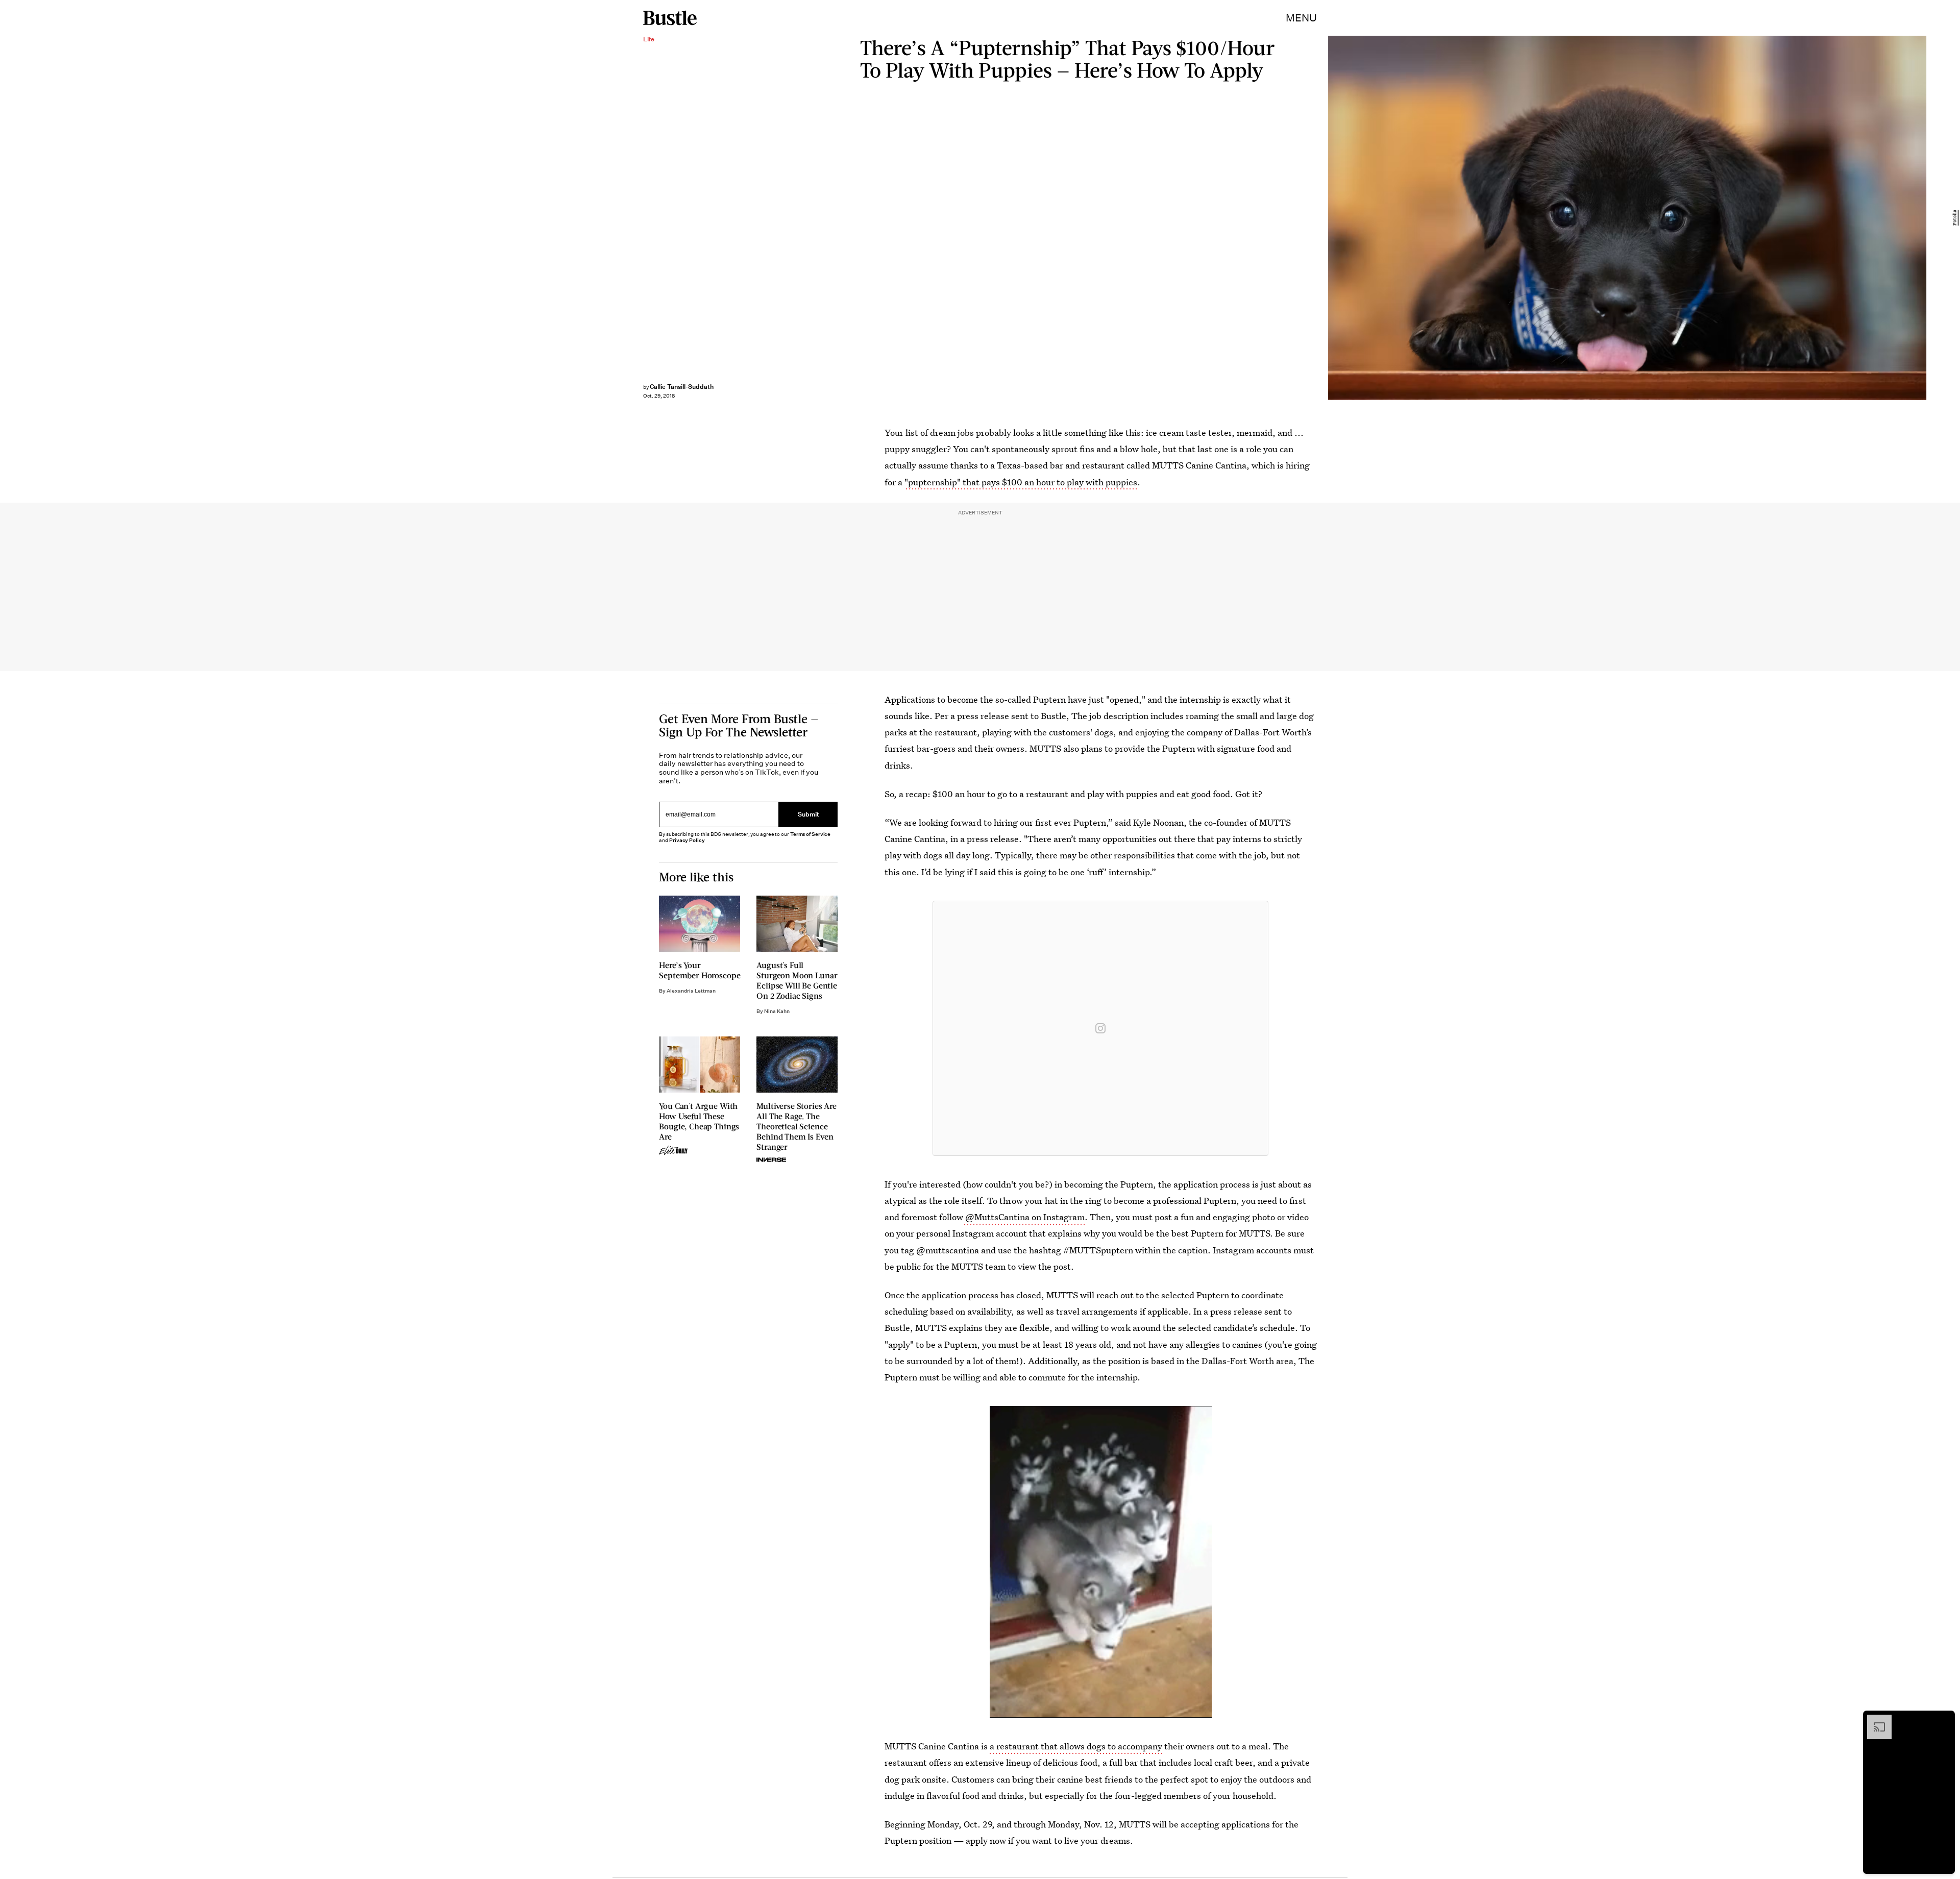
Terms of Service (810, 834)
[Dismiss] (1944, 1720)
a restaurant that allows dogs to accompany (1077, 1746)
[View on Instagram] (1100, 1028)
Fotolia (1955, 218)
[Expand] (1874, 1720)
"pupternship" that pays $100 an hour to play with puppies (1021, 482)
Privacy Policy (687, 840)
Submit (808, 814)
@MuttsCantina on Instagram (1024, 1217)
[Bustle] (670, 18)
